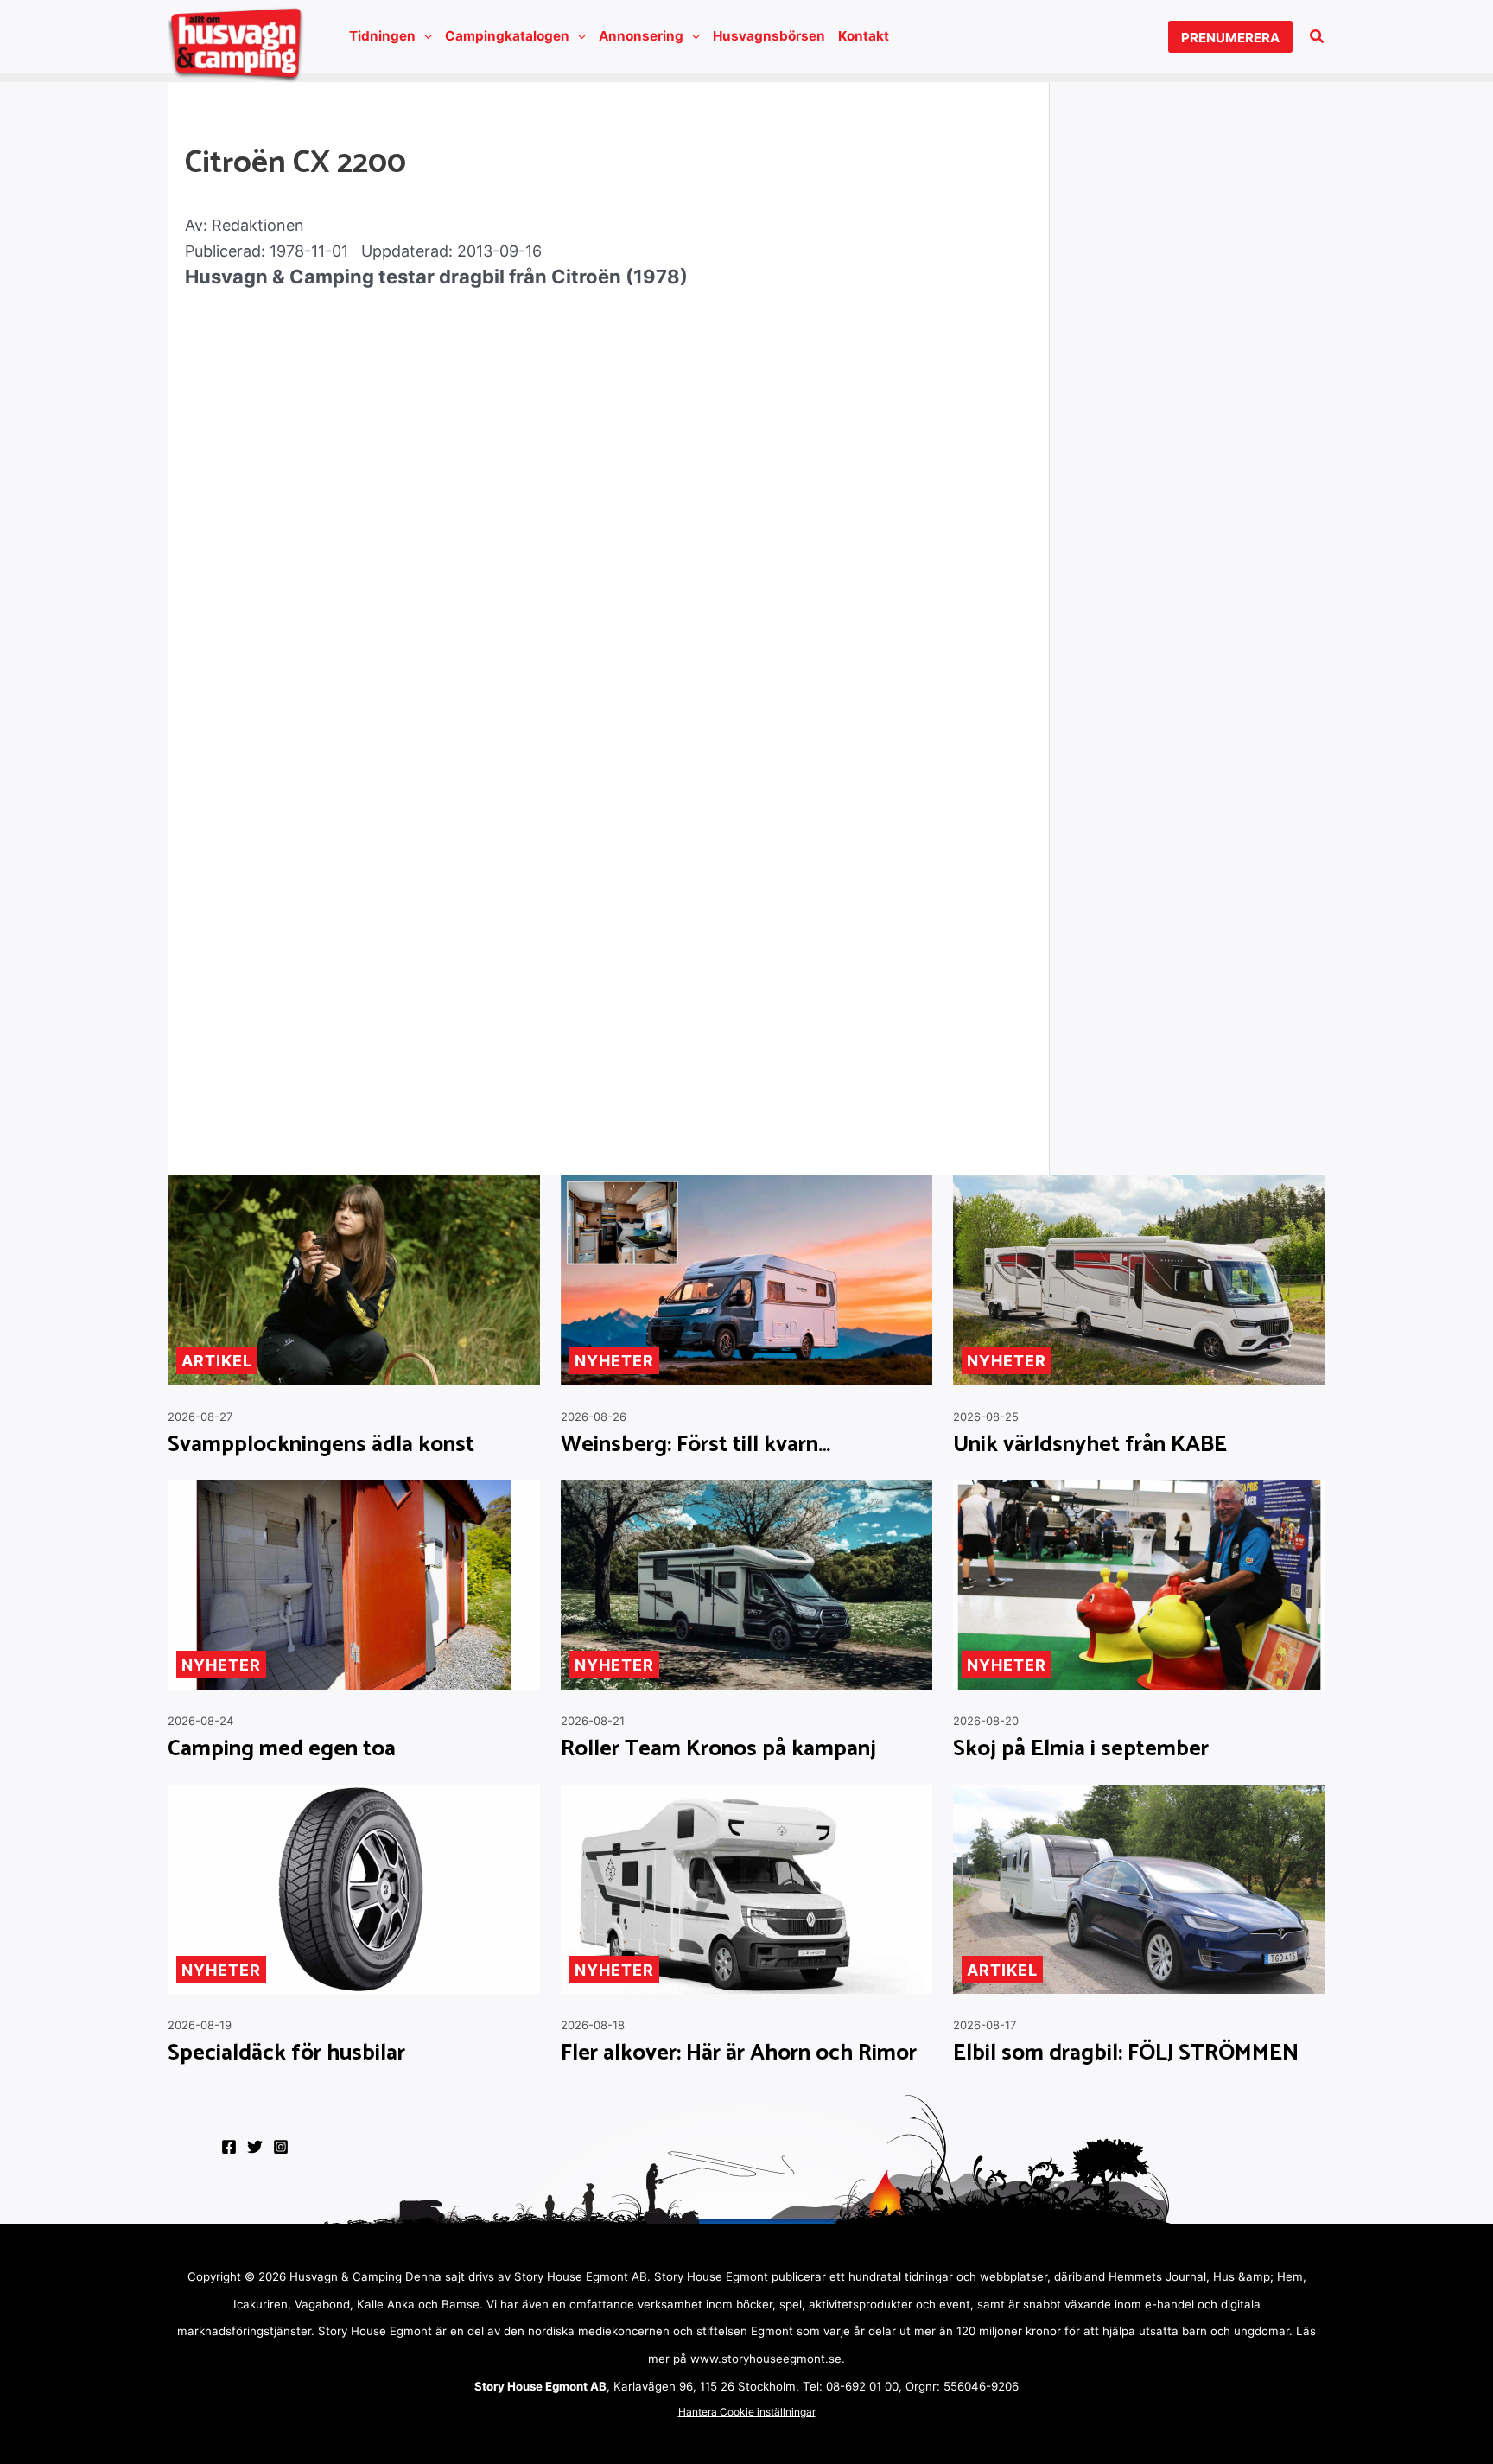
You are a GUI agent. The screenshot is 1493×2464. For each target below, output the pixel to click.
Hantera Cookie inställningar (747, 2412)
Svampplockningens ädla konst (321, 1445)
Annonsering (641, 36)
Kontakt (864, 36)
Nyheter (614, 1361)
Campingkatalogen (507, 36)
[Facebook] (229, 2147)
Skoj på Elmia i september (1081, 1749)
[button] (424, 36)
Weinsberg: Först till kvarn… (696, 1445)
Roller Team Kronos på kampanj (718, 1749)
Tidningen (382, 36)
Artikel (217, 1361)
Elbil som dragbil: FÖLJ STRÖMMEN (1126, 2053)
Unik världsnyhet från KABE (1090, 1445)
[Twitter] (255, 2147)
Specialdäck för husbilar (286, 2053)
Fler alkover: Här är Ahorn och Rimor (739, 2053)
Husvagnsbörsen (769, 36)
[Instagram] (281, 2147)
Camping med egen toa (282, 1749)
